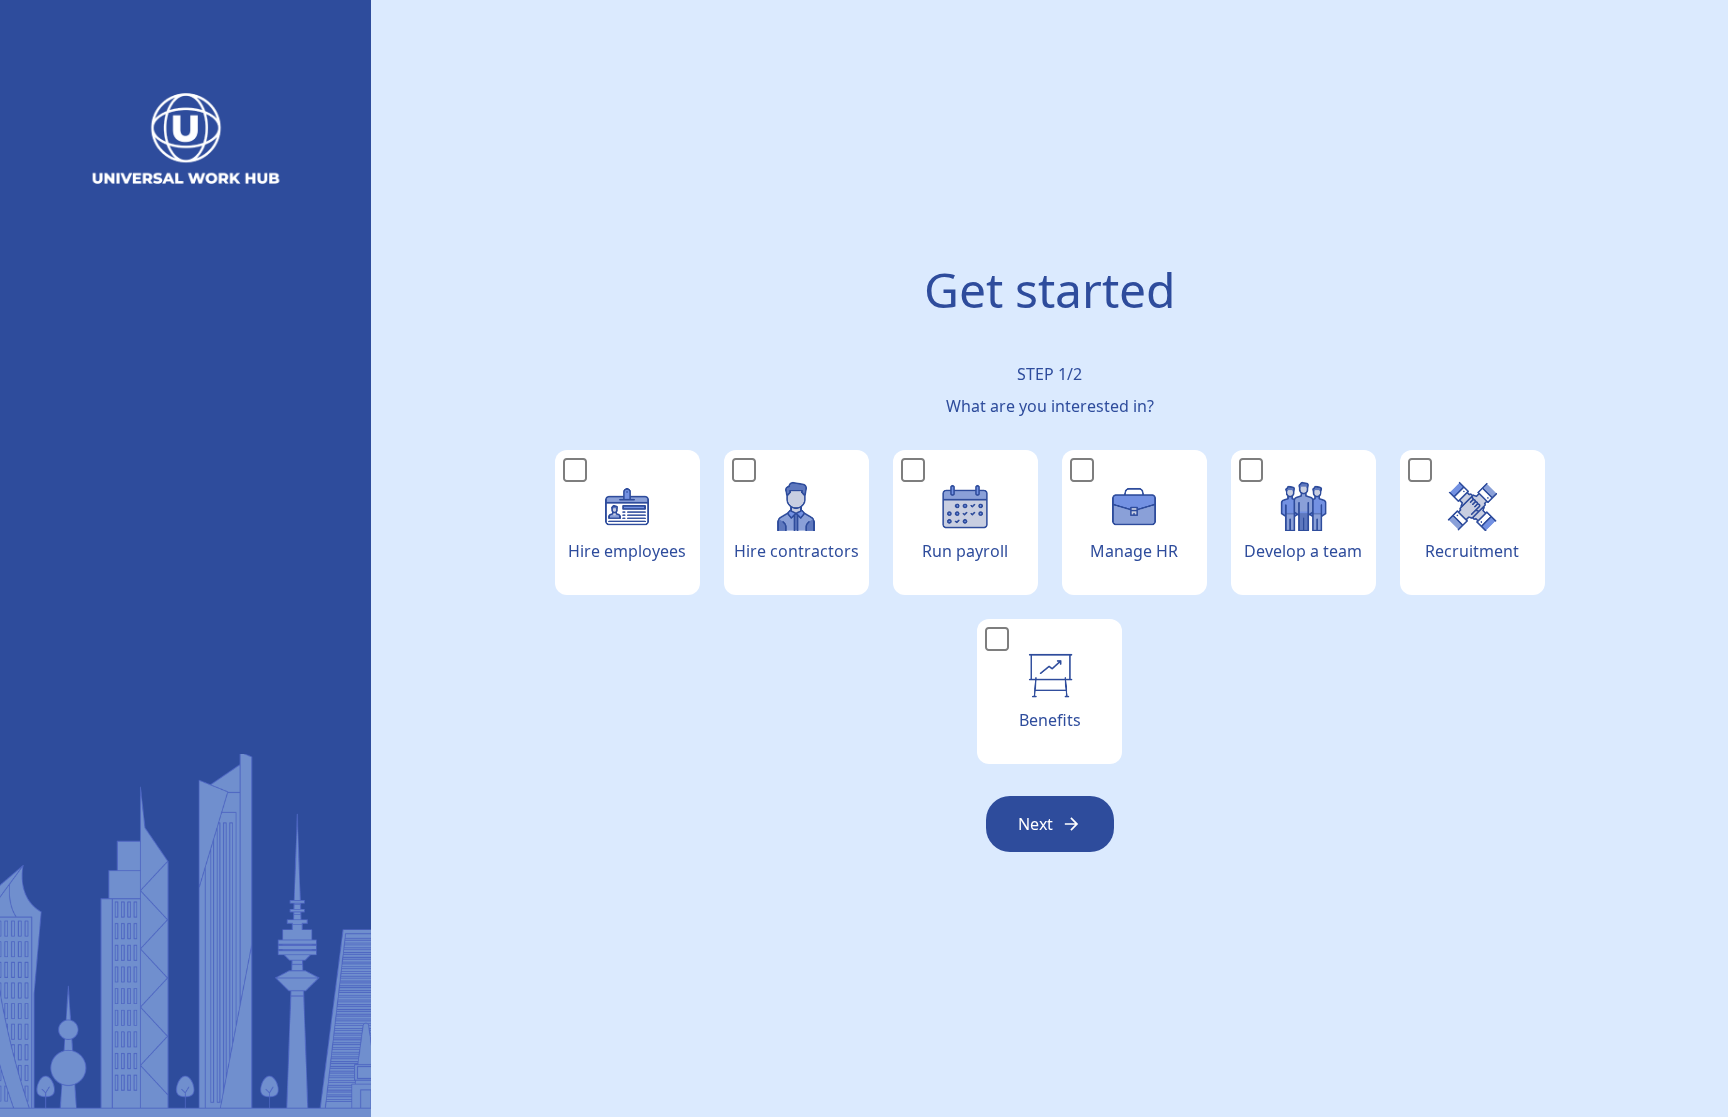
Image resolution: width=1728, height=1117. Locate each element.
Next (1035, 824)
